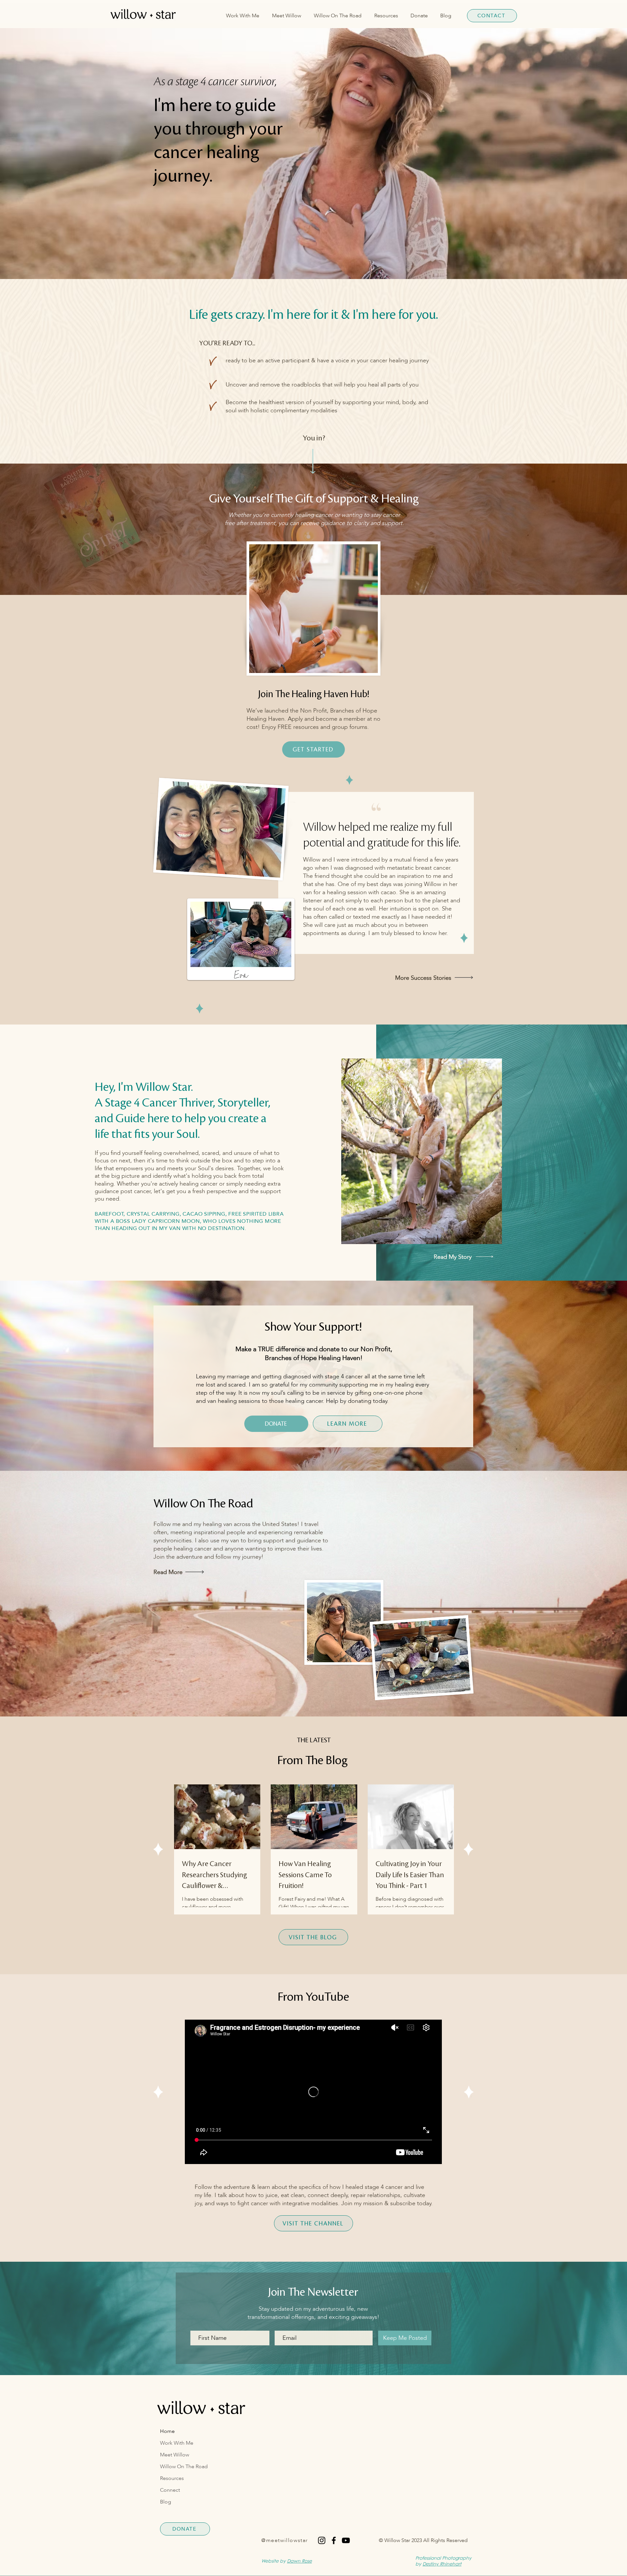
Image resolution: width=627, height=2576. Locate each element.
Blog (166, 2502)
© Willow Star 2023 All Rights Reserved (423, 2540)
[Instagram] (322, 2540)
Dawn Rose (299, 2562)
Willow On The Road (184, 2467)
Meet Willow (175, 2455)
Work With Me (177, 2443)
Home (167, 2431)
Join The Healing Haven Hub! (314, 694)
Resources (172, 2478)
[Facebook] (334, 2540)
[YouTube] (346, 2540)
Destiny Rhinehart (442, 2565)
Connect (170, 2490)
